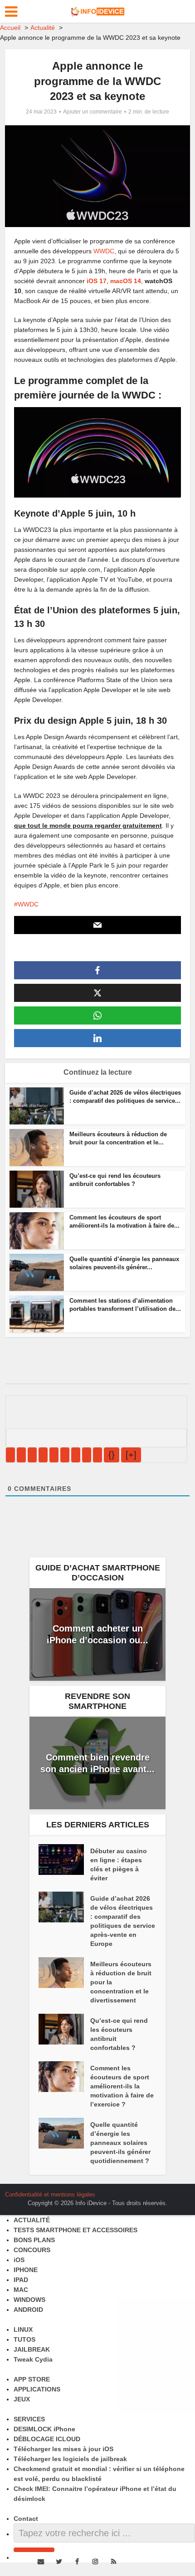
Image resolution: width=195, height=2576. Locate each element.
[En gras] (10, 1455)
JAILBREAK (32, 2349)
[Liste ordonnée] (54, 1455)
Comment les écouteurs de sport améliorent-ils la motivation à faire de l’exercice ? (122, 2086)
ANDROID (28, 2310)
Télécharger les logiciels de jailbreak (70, 2459)
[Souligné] (32, 1455)
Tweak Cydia (33, 2359)
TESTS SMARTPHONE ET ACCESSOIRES (76, 2230)
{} (112, 1455)
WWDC (104, 251)
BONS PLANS (34, 2240)
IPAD (21, 2280)
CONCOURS (32, 2250)
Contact (26, 2519)
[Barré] (43, 1455)
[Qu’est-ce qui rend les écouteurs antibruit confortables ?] (64, 2029)
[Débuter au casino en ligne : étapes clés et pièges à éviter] (64, 1860)
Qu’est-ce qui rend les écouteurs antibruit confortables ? (119, 2034)
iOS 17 (97, 281)
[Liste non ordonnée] (65, 1455)
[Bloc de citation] (76, 1455)
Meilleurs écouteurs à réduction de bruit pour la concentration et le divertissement (121, 1982)
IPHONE (26, 2270)
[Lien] (97, 1455)
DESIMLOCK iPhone (44, 2429)
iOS (19, 2260)
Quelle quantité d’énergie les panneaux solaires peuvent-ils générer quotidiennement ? (120, 2143)
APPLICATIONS (37, 2389)
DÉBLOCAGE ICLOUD (47, 2439)
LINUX (23, 2329)
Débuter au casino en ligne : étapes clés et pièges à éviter (119, 1864)
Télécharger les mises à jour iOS (63, 2449)
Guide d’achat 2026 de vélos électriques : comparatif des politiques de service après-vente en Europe (123, 1921)
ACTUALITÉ (32, 2220)
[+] (131, 1455)
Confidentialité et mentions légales (50, 2194)
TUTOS (24, 2339)
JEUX (22, 2399)
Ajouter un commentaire (93, 112)
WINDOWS (29, 2300)
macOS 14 (126, 281)
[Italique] (21, 1455)
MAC (21, 2290)
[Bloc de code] (87, 1455)
